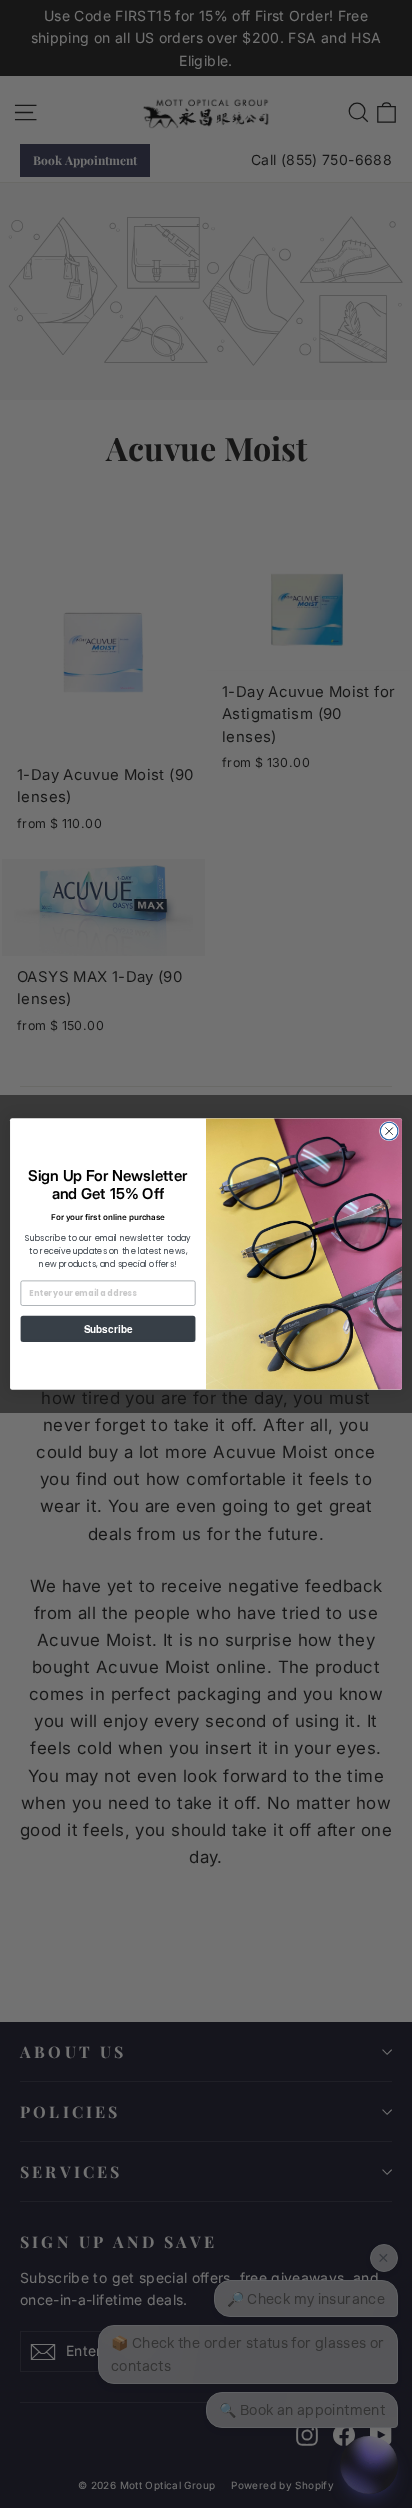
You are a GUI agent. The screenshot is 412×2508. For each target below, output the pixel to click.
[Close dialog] (389, 1131)
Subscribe (108, 1329)
